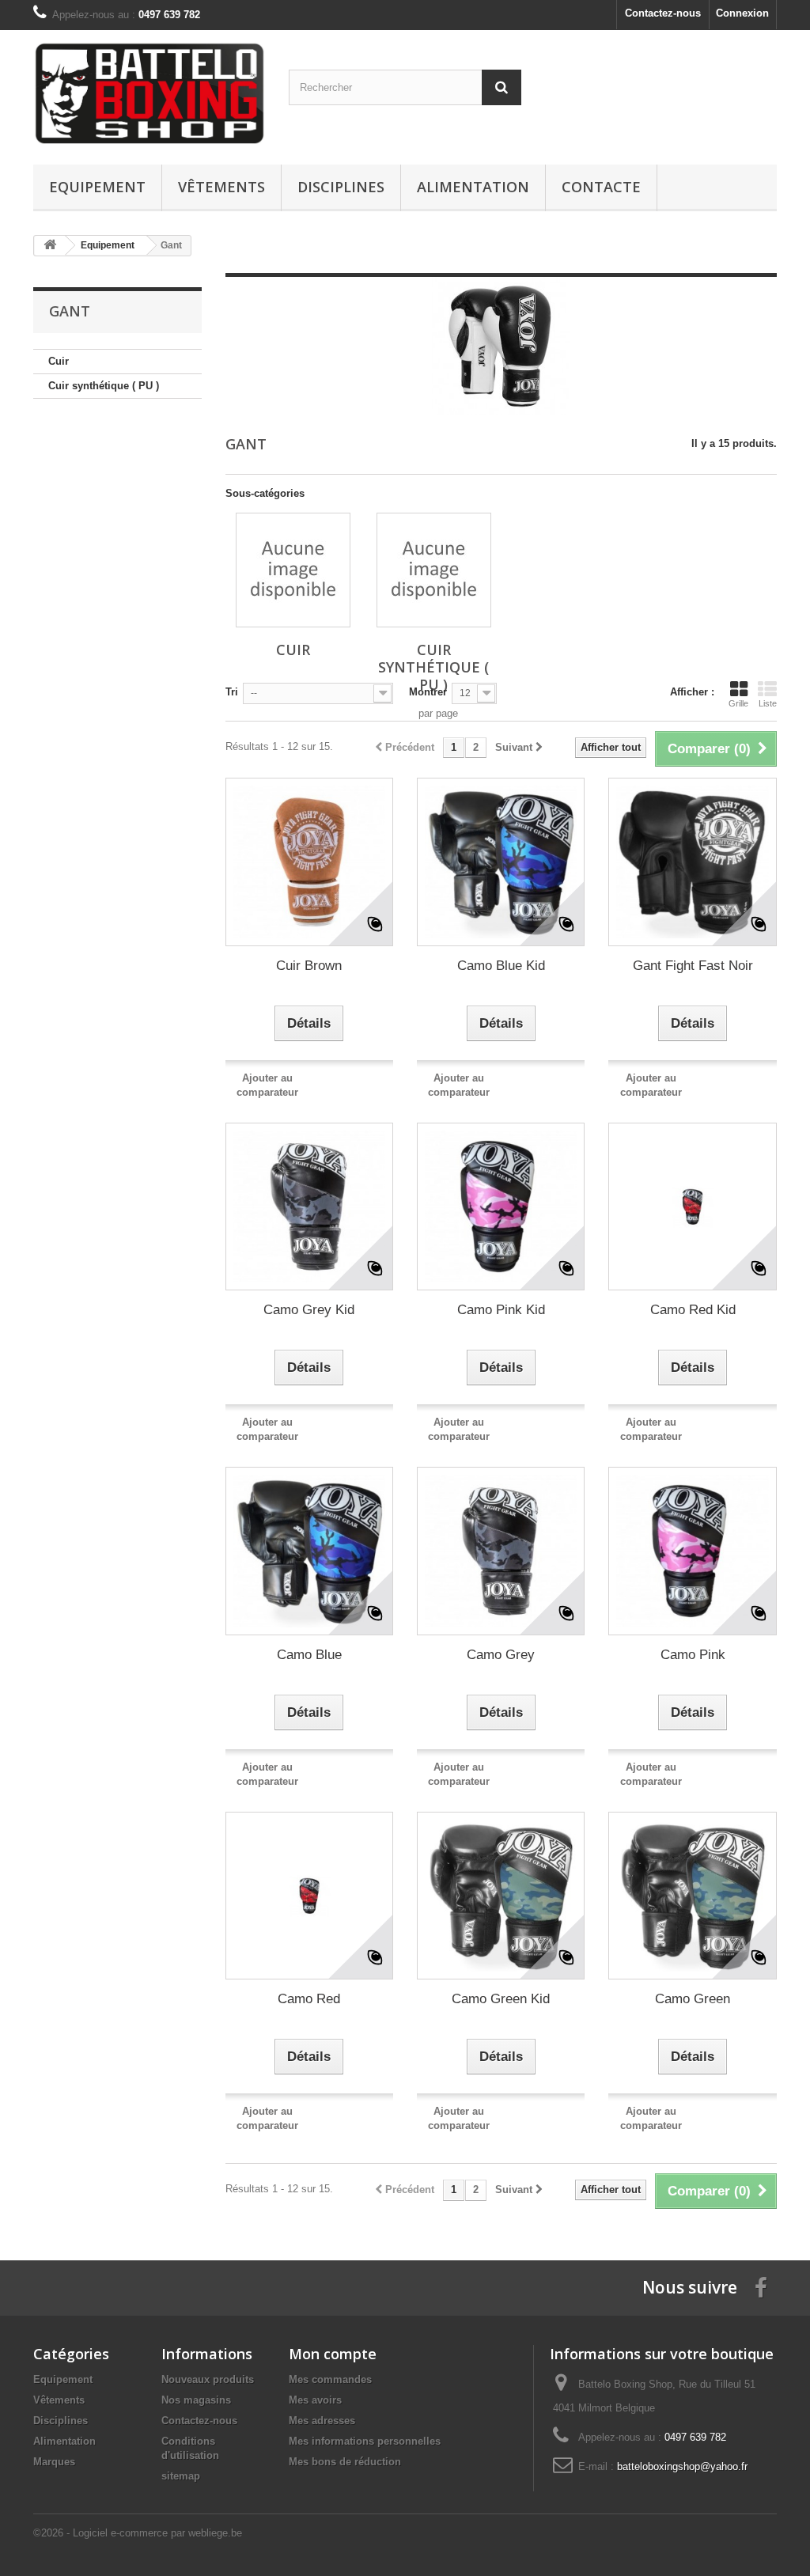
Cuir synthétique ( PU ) (104, 386)
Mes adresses (322, 2421)
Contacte (601, 187)
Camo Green (693, 1999)
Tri (232, 692)
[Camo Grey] (501, 1551)
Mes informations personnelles (365, 2441)
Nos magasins (196, 2400)
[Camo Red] (309, 1896)
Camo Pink (693, 1655)
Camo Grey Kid (309, 1310)
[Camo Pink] (692, 1551)
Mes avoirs (315, 2400)
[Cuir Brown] (309, 862)
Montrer (428, 692)
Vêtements (221, 187)
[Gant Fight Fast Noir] (692, 862)
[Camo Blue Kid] (501, 862)
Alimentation (473, 187)
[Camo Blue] (309, 1551)
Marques (54, 2462)
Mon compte (333, 2354)
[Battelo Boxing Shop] (149, 93)
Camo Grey (501, 1655)
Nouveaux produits (208, 2379)
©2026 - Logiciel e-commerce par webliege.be (138, 2533)
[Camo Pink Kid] (501, 1207)
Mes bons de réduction (345, 2462)
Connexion (742, 13)
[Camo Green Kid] (501, 1896)
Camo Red (309, 1999)
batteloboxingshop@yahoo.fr (682, 2466)
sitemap (181, 2476)
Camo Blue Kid (501, 966)
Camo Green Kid (501, 1999)
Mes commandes (330, 2379)
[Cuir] (293, 570)
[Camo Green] (692, 1896)
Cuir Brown (309, 966)
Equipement (97, 187)
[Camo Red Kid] (692, 1207)
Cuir (59, 361)
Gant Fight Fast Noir (693, 966)
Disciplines (341, 187)
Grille (738, 703)
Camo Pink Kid (501, 1310)
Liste (768, 703)
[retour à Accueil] (50, 246)
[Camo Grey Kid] (309, 1207)
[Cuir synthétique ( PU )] (434, 570)
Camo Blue (309, 1655)
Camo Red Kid (693, 1310)
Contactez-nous (663, 13)
